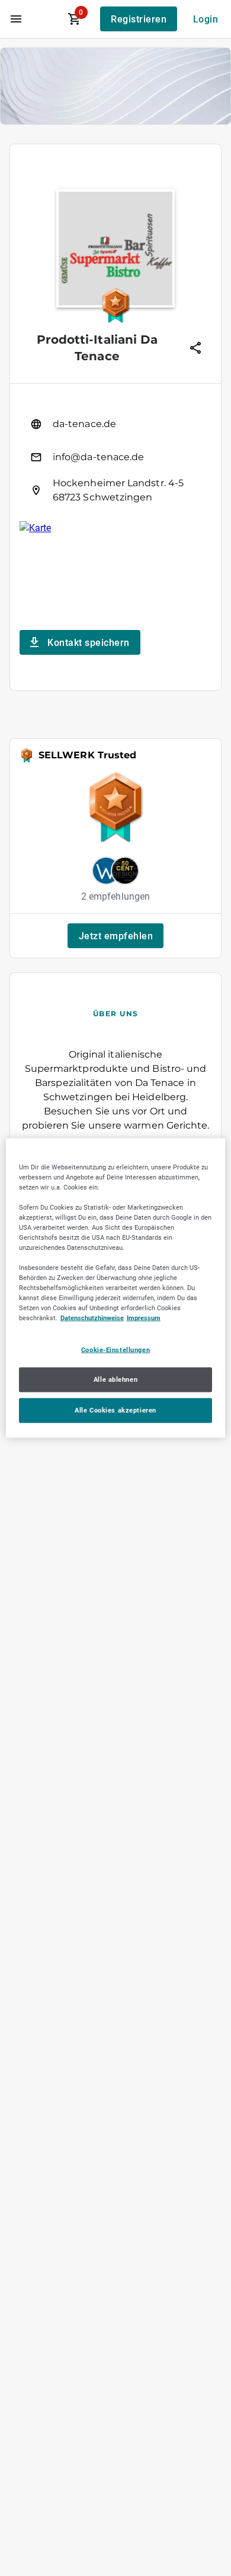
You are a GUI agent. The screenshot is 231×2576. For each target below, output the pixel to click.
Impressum (144, 1318)
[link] (115, 424)
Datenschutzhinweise (92, 1318)
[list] (115, 457)
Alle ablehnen (115, 1379)
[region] (116, 1288)
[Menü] (16, 19)
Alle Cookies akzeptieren (115, 1410)
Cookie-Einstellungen (115, 1349)
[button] (115, 936)
